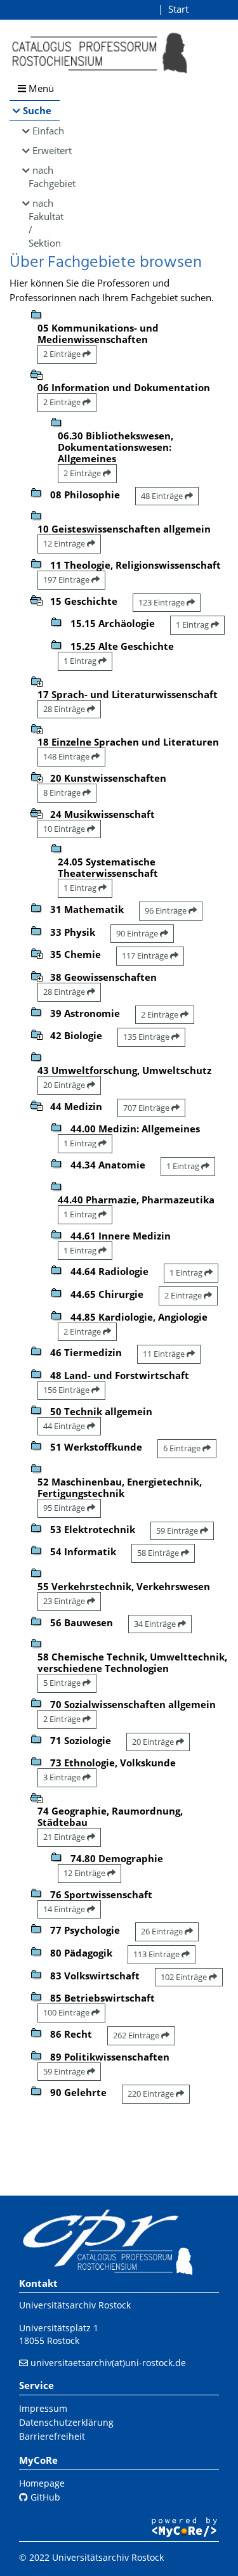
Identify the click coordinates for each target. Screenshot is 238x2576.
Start (178, 9)
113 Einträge (157, 1954)
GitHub (44, 2497)
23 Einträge (65, 1601)
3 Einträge (63, 1777)
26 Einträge (163, 1931)
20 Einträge (65, 1085)
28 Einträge (65, 709)
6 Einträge (183, 1448)
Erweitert (46, 150)
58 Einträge (159, 1553)
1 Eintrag (193, 625)
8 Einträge (63, 793)
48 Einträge (163, 496)
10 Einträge (65, 829)
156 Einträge (67, 1390)
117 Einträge (146, 955)
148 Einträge (67, 756)
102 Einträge (185, 1977)
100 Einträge (67, 2012)
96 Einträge (167, 910)
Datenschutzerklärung (66, 2422)
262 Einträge (137, 2035)
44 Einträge (65, 1426)
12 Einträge (65, 543)
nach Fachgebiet (44, 177)
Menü (40, 88)
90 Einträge (138, 933)
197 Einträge (67, 579)
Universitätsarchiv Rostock (75, 2305)
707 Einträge (147, 1108)
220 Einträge (152, 2094)
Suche (37, 110)
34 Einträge (156, 1624)
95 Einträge (65, 1508)
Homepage (42, 2483)
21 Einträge (65, 1837)
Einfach (46, 131)
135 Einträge (147, 1037)
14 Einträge (65, 1909)
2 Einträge (63, 354)
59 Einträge (178, 1531)
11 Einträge (165, 1354)
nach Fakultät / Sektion (44, 223)
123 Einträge (162, 602)
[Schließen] (36, 373)
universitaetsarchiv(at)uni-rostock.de (108, 2363)
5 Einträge (63, 1683)
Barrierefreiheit (52, 2436)
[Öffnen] (36, 680)
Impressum (43, 2408)
